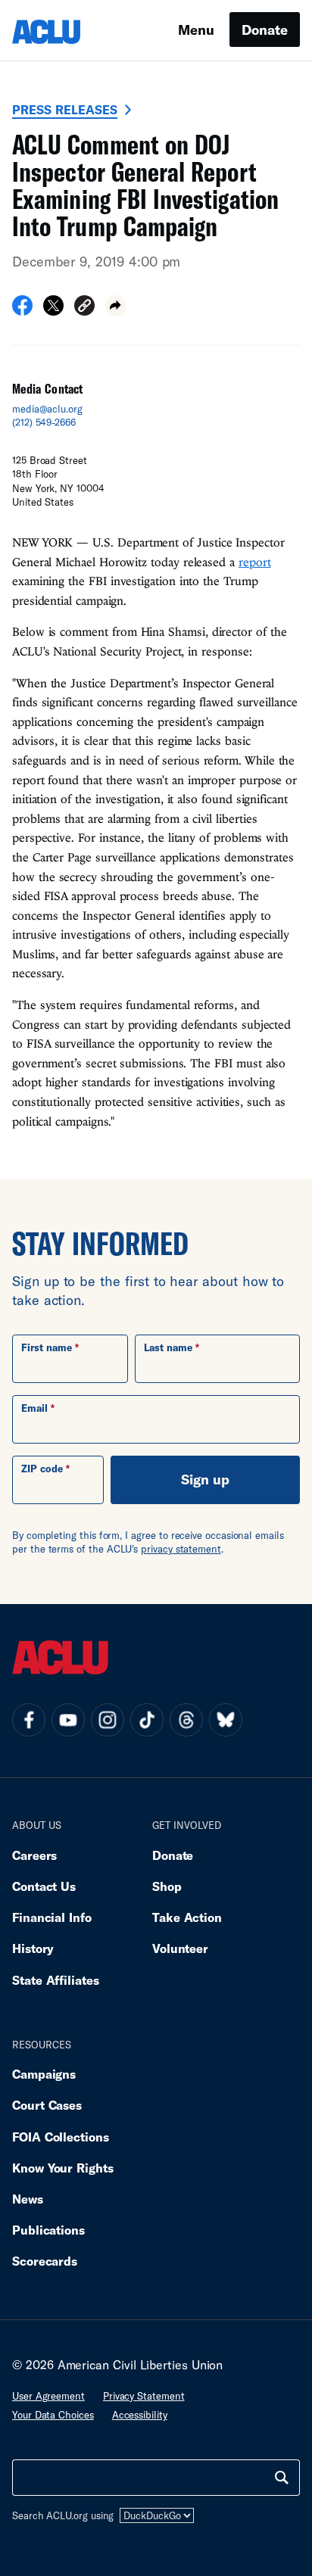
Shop (167, 1886)
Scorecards (45, 2261)
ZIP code (42, 1469)
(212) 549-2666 (44, 422)
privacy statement (181, 1549)
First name (47, 1347)
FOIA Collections (61, 2137)
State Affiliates (56, 1980)
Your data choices (53, 2415)
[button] (84, 308)
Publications (48, 2230)
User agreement (48, 2396)
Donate (265, 30)
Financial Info (52, 1917)
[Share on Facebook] (22, 310)
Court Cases (47, 2105)
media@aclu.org (47, 409)
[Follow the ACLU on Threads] (186, 1720)
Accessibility (140, 2415)
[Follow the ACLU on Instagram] (108, 1720)
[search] (282, 2478)
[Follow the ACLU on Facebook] (29, 1720)
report (254, 562)
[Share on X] (53, 310)
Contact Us (44, 1886)
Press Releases (65, 109)
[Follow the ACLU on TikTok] (147, 1720)
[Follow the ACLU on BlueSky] (226, 1720)
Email (34, 1408)
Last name (168, 1347)
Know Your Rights (63, 2168)
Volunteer (180, 1948)
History (33, 1948)
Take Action (187, 1917)
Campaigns (44, 2074)
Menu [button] (196, 30)
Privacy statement (144, 2396)
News (28, 2199)
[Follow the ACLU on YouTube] (68, 1720)
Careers (34, 1855)
